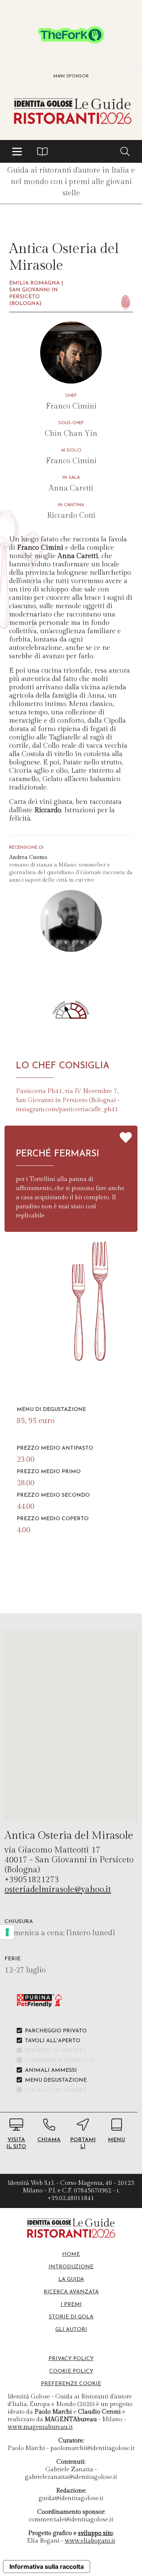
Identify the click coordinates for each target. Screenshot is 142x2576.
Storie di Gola (71, 2317)
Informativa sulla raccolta (47, 2567)
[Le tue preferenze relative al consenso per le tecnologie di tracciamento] (7, 1932)
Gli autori (71, 2330)
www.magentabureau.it (40, 2427)
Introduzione (71, 2267)
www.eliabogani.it (90, 2541)
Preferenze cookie (71, 2384)
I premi (71, 2305)
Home (71, 2254)
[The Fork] (71, 35)
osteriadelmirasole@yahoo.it (58, 1889)
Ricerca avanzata (71, 2292)
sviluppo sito (95, 2533)
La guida (71, 2280)
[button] (17, 151)
